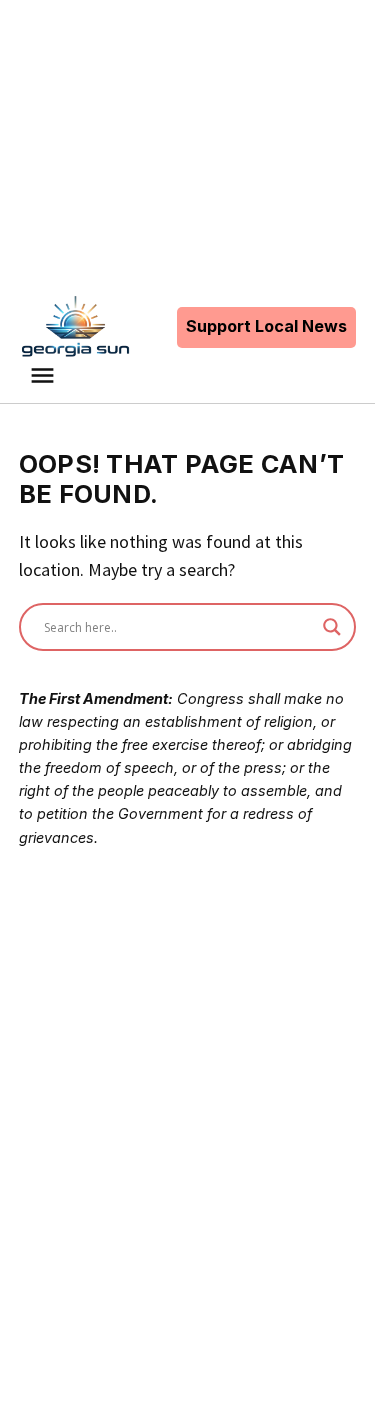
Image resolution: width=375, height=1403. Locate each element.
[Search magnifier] (332, 627)
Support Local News (266, 326)
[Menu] (45, 375)
